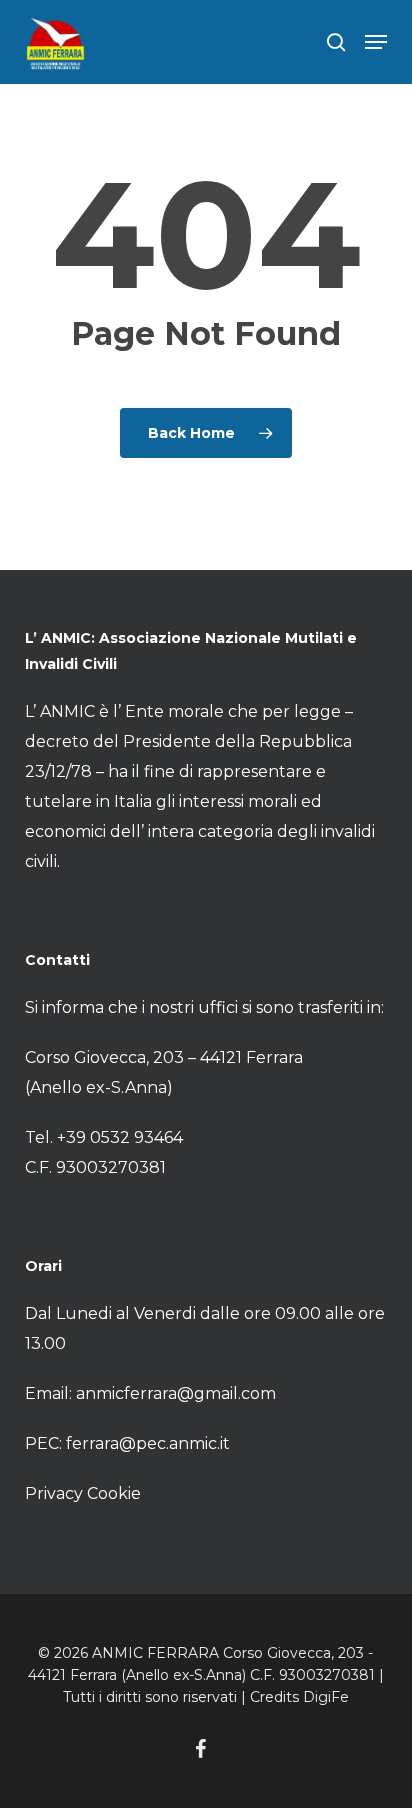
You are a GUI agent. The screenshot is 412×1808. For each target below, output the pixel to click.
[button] (376, 42)
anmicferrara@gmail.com (176, 1393)
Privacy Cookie (83, 1493)
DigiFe (326, 1697)
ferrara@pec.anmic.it (148, 1443)
